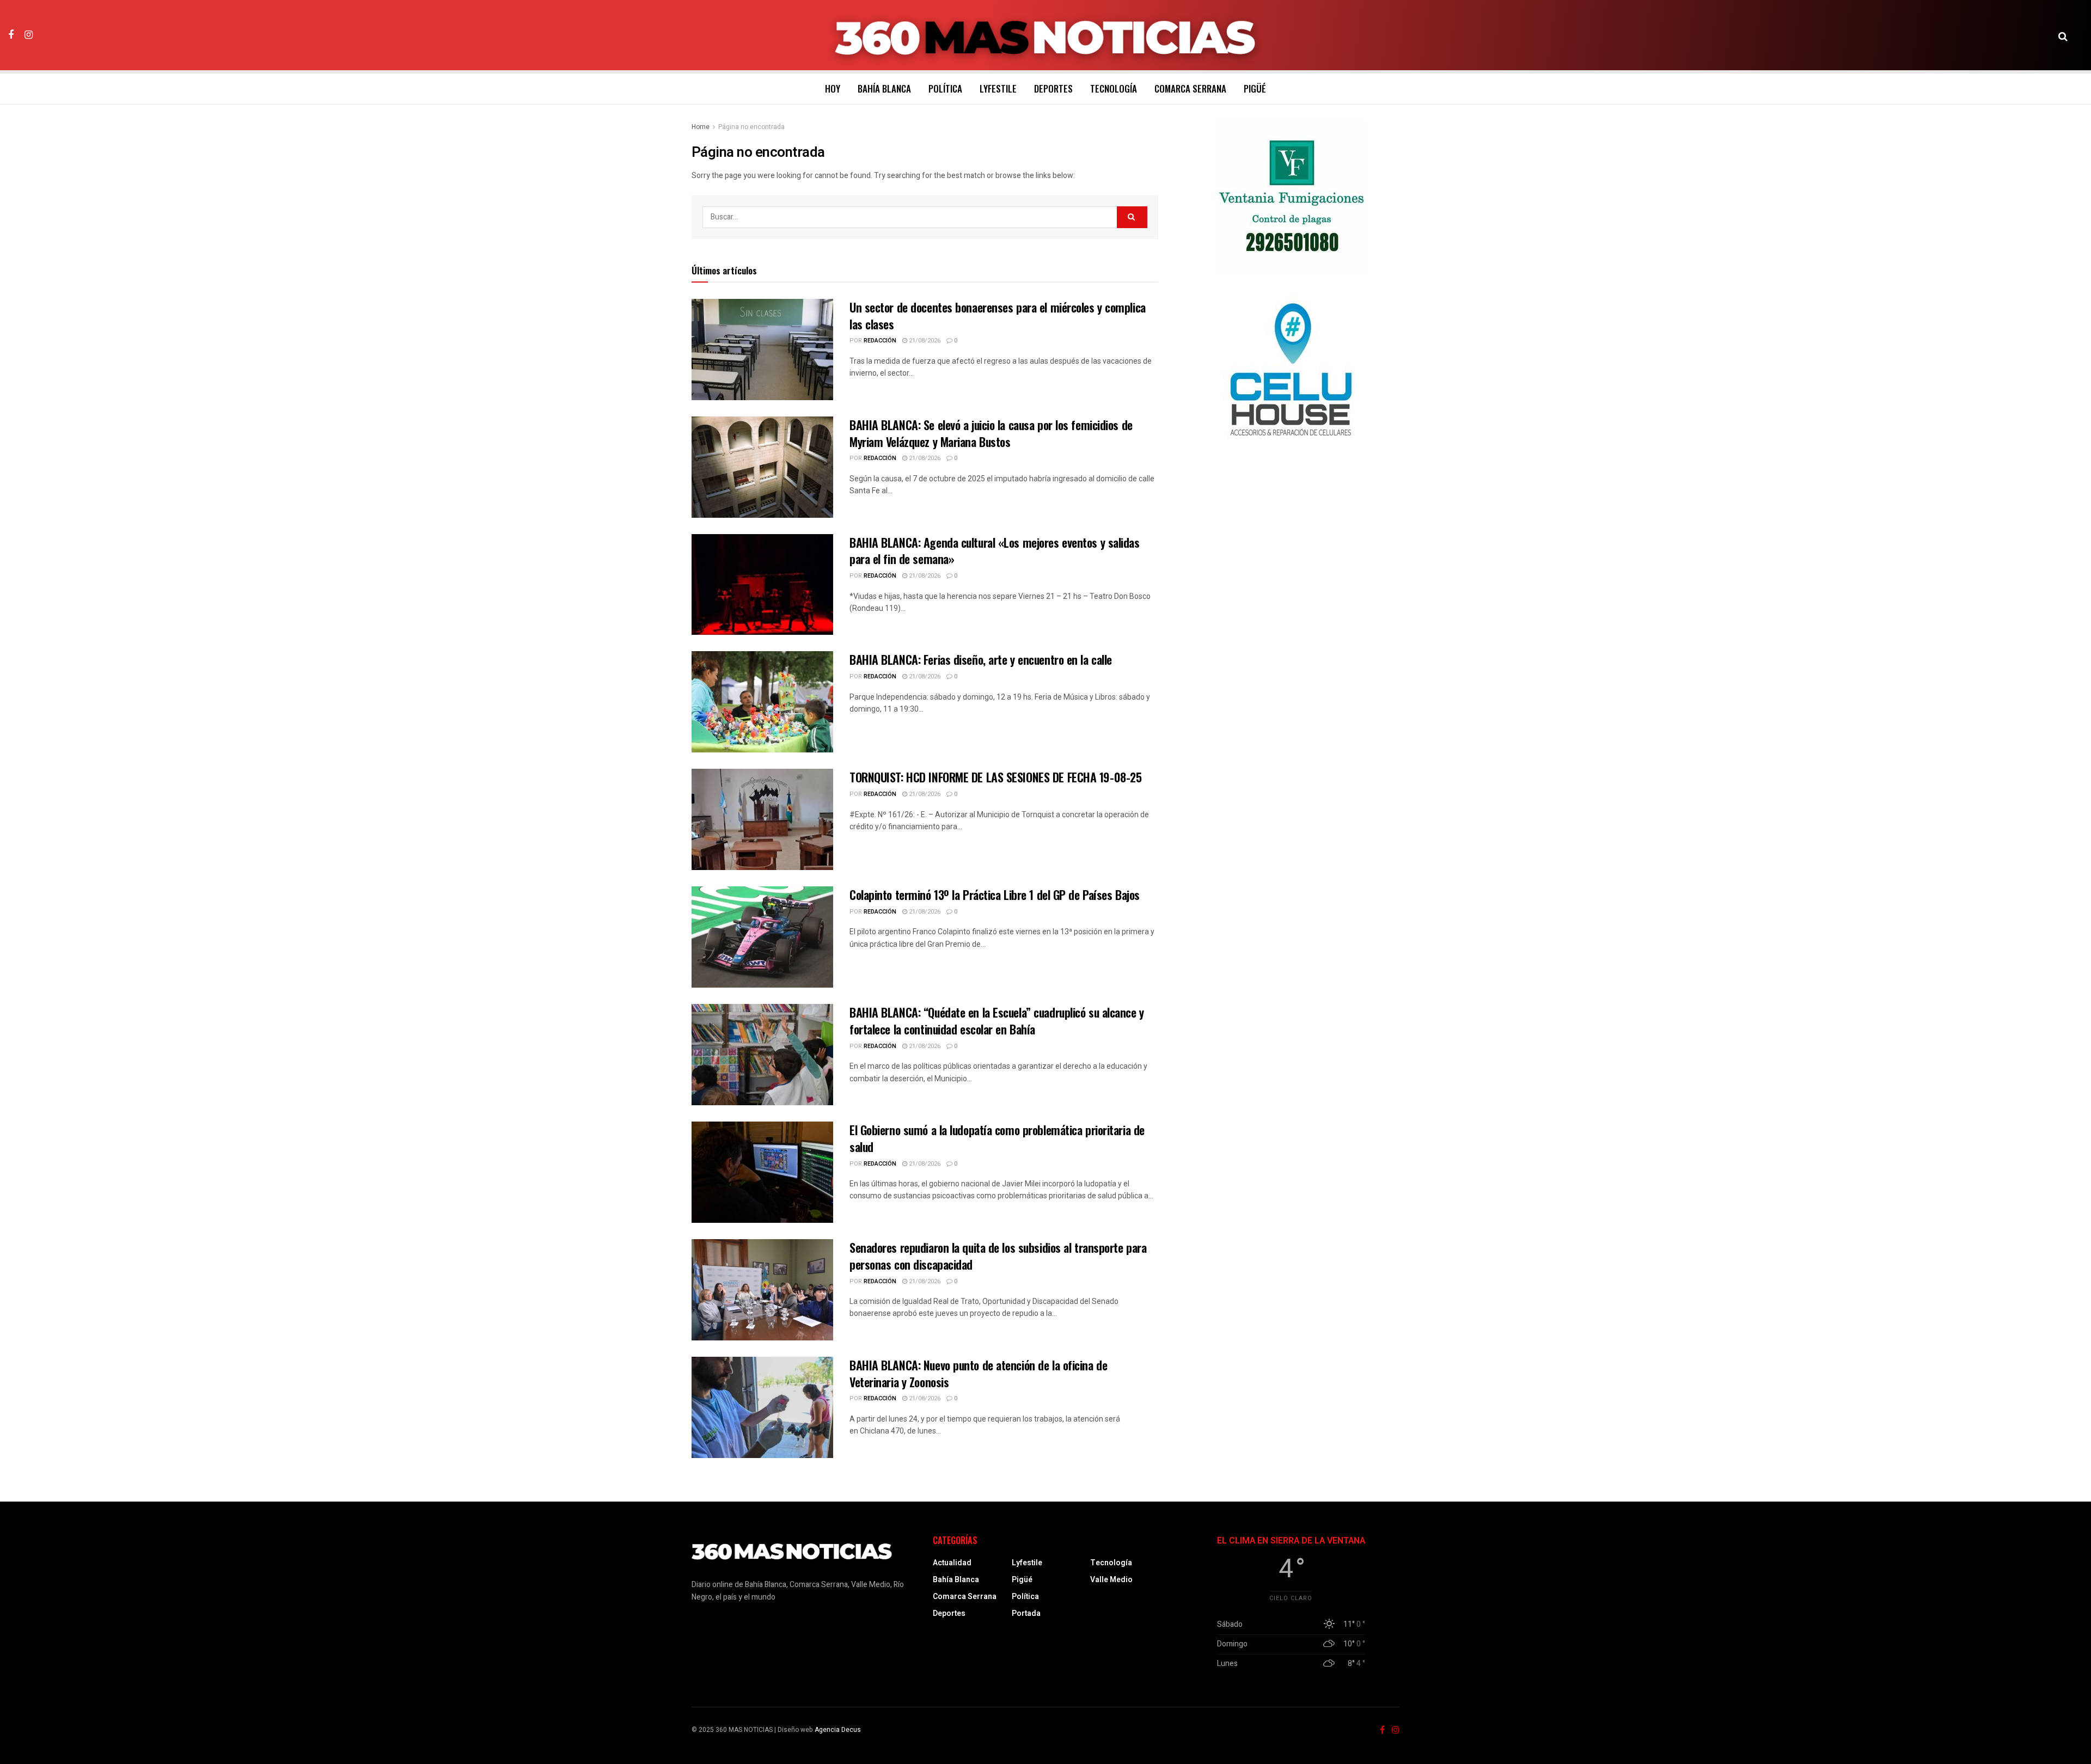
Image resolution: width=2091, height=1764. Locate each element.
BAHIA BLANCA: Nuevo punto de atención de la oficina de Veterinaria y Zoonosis (978, 1373)
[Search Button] (2063, 35)
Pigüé (1255, 88)
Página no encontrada (751, 127)
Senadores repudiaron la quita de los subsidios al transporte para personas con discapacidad (998, 1256)
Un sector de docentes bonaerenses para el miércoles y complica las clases (998, 316)
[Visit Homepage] (1046, 35)
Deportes (1053, 88)
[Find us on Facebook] (11, 35)
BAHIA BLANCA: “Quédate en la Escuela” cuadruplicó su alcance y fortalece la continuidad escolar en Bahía (997, 1021)
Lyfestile (998, 88)
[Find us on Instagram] (29, 35)
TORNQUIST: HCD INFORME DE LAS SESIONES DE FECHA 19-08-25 (995, 777)
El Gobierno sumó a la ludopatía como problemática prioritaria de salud (997, 1138)
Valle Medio (1111, 1580)
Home (701, 127)
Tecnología (1114, 88)
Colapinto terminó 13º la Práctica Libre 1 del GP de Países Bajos (995, 895)
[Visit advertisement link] (1291, 197)
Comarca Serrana (1190, 88)
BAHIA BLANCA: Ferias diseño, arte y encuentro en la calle (981, 659)
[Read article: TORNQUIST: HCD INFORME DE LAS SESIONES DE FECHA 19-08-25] (762, 819)
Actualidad (952, 1563)
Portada (1026, 1613)
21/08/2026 (924, 341)
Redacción (880, 341)
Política (945, 88)
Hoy (833, 88)
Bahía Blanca (884, 88)
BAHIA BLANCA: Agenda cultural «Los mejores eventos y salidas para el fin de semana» (995, 551)
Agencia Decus (838, 1730)
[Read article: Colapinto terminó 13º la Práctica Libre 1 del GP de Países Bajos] (762, 937)
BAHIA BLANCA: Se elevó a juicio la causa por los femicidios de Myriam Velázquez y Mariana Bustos (991, 433)
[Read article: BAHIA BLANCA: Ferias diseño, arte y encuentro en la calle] (762, 702)
